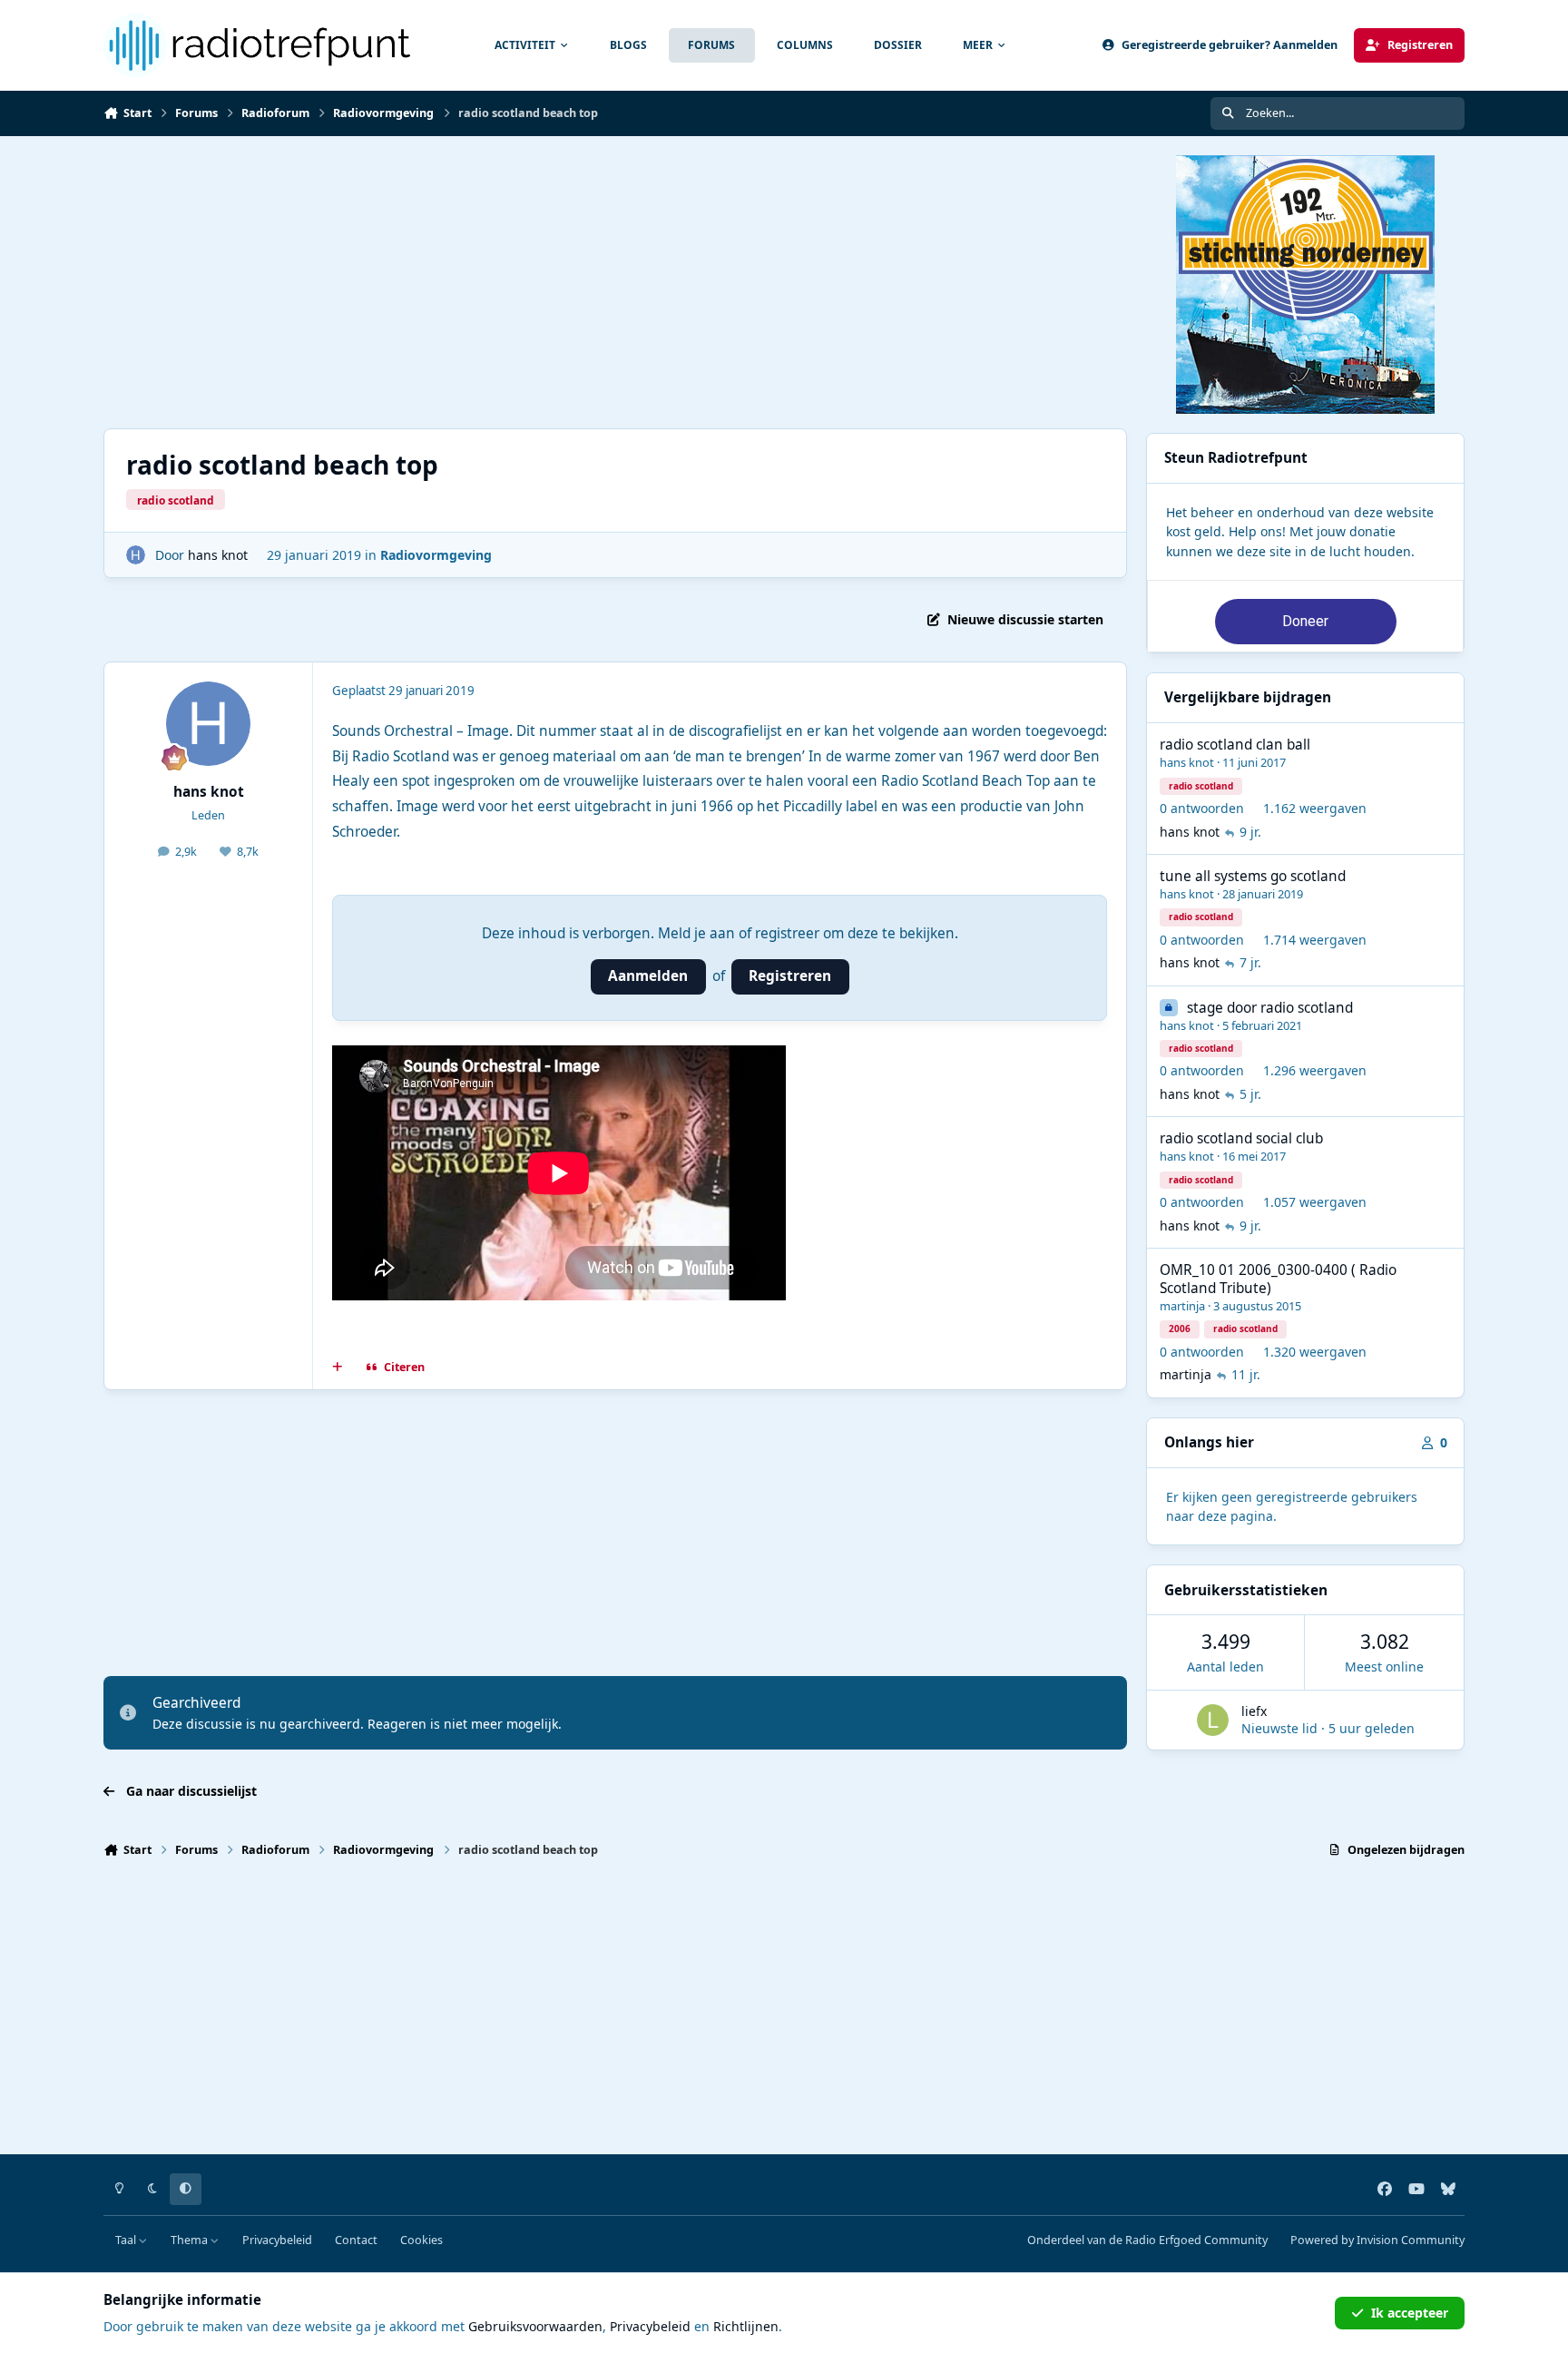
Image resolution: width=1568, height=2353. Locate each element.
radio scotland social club (1241, 1138)
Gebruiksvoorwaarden (535, 2326)
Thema (191, 2240)
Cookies (421, 2240)
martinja (1182, 1306)
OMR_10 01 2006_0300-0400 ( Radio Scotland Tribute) (1278, 1279)
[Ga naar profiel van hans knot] (136, 555)
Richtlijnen (746, 2326)
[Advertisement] (615, 282)
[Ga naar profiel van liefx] (1213, 1720)
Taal (127, 2240)
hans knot (218, 555)
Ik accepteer (1410, 2313)
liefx (1254, 1711)
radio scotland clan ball (1235, 745)
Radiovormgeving (436, 555)
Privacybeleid (277, 2240)
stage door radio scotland (1270, 1008)
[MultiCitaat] (338, 1368)
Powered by (1377, 2240)
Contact (356, 2240)
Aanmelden (648, 976)
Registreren (790, 976)
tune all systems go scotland (1253, 876)
